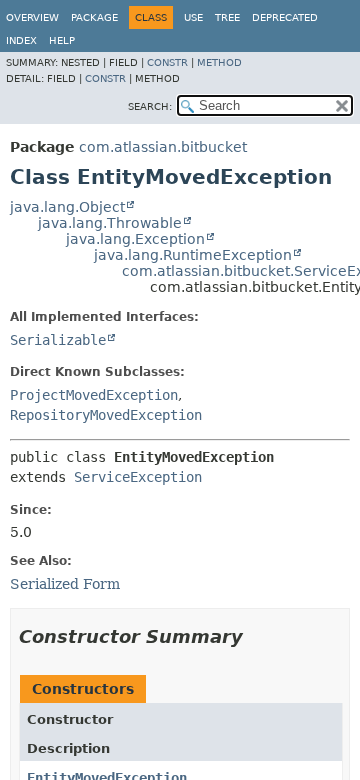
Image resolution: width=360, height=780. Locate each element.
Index (21, 40)
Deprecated (285, 17)
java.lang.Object (67, 207)
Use (193, 17)
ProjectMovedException (94, 395)
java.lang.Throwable (110, 223)
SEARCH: (150, 106)
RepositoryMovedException (106, 415)
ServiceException (138, 477)
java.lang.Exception (135, 239)
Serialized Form (65, 584)
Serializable (58, 340)
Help (62, 40)
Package (94, 17)
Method (219, 62)
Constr (167, 62)
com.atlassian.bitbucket (163, 147)
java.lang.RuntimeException (193, 255)
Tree (227, 17)
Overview (32, 17)
